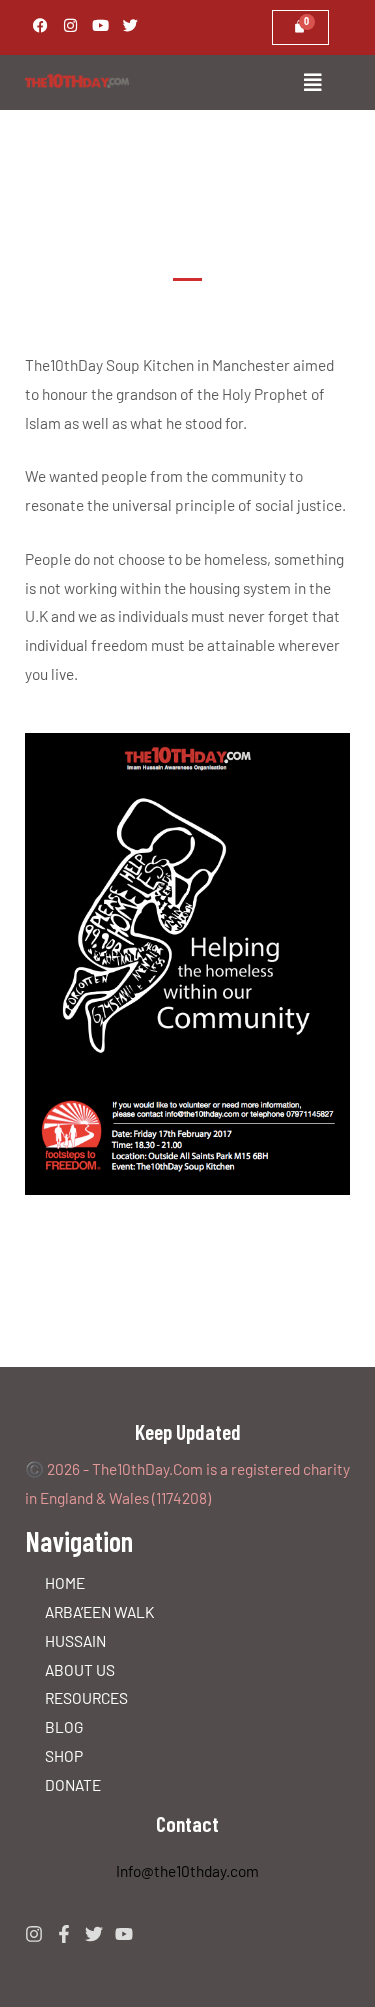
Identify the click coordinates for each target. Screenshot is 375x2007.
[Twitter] (94, 1934)
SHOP (64, 1755)
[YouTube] (124, 1934)
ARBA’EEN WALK (99, 1611)
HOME (65, 1582)
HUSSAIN (75, 1640)
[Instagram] (34, 1934)
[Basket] (300, 27)
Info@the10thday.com (187, 1870)
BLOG (64, 1726)
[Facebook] (64, 1934)
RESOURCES (86, 1697)
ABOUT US (80, 1669)
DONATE (73, 1784)
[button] (258, 82)
